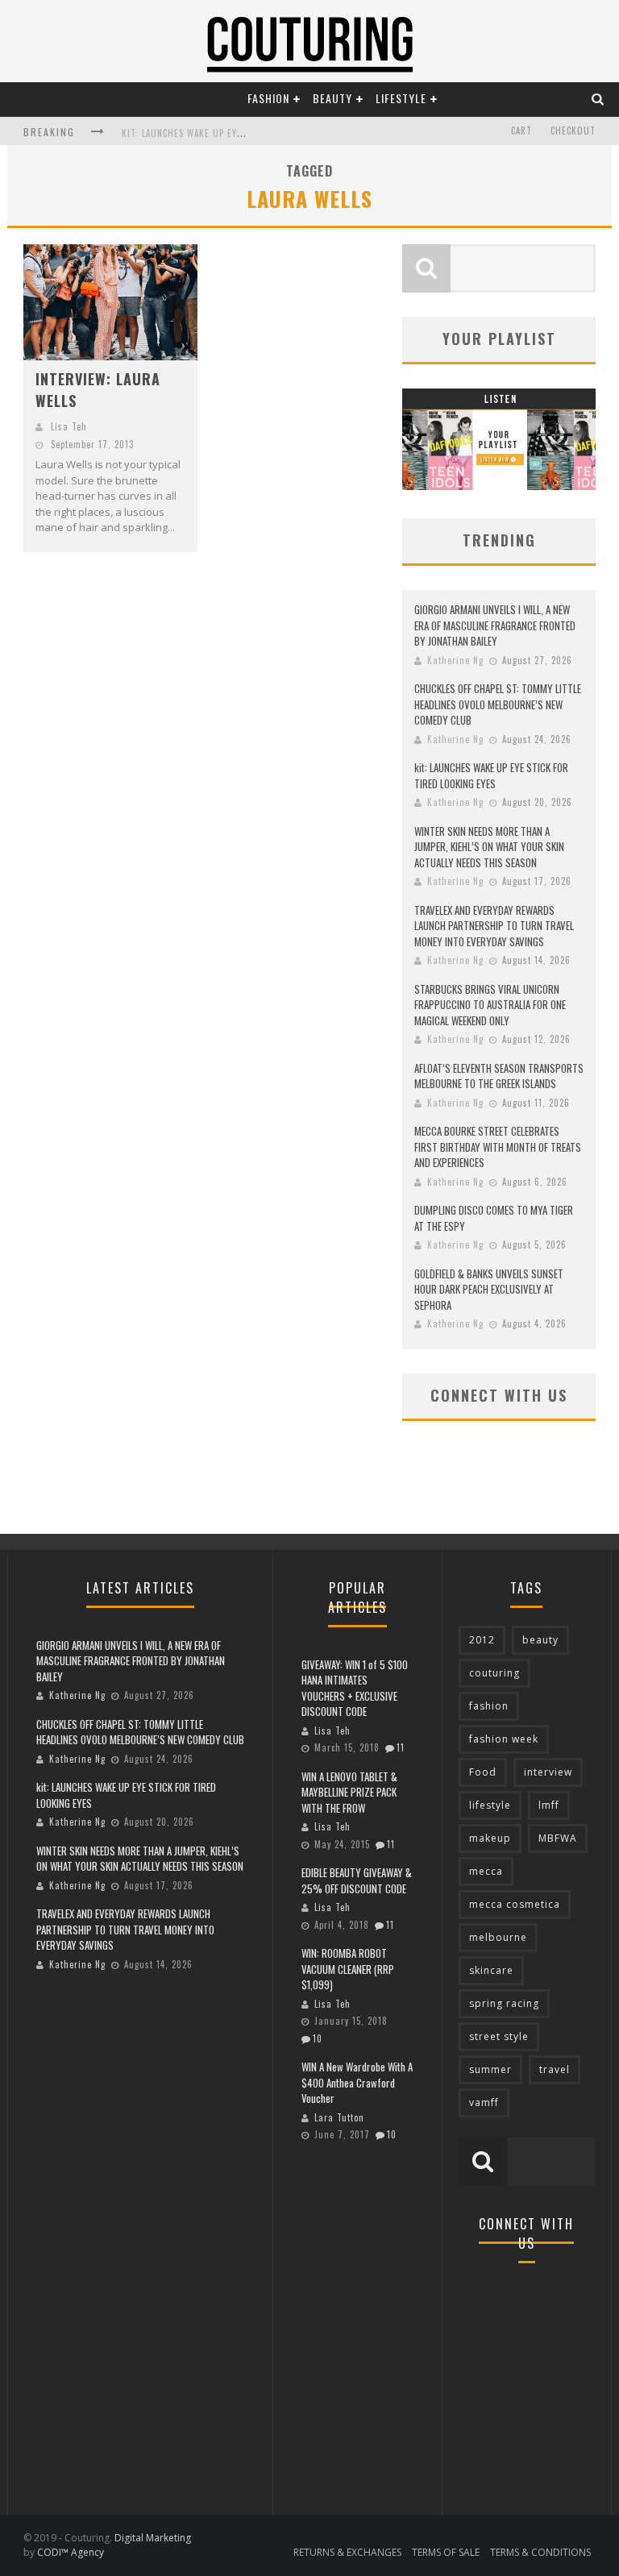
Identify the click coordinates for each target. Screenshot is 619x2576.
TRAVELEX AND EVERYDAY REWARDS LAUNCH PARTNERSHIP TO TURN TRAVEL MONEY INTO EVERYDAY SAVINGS (494, 926)
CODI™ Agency (71, 2552)
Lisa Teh (69, 426)
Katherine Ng (455, 660)
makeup (490, 1838)
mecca (486, 1871)
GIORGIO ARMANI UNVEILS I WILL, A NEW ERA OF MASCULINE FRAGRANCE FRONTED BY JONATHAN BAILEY (495, 625)
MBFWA (558, 1838)
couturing (494, 1673)
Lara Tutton (339, 2117)
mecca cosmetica (515, 1904)
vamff (484, 2102)
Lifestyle (401, 98)
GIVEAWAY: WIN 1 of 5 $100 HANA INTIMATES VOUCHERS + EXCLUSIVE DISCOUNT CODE (355, 1688)
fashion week (504, 1739)
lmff (549, 1805)
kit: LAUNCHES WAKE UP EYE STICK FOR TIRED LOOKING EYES (491, 775)
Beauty (332, 98)
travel (555, 2069)
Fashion (268, 98)
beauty (540, 1640)
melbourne (498, 1937)
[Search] (598, 98)
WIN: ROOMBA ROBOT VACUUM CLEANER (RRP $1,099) (348, 1969)
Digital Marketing (153, 2538)
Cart (521, 131)
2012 (482, 1640)
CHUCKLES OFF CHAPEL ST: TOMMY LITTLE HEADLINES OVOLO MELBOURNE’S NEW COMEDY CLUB (498, 704)
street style (499, 2036)
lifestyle (490, 1805)
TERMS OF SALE (446, 2552)
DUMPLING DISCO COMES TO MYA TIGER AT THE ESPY (494, 1218)
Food (483, 1772)
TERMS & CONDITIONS (540, 2552)
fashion (489, 1706)
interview (548, 1772)
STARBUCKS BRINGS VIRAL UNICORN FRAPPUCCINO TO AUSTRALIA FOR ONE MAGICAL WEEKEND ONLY (490, 1005)
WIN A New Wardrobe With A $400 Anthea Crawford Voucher (357, 2082)
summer (490, 2069)
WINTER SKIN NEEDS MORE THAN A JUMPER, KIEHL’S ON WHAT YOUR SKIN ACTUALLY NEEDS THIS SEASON (489, 847)
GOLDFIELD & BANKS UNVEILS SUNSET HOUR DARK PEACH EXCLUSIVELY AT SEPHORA (489, 1289)
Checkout (573, 131)
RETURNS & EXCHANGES (347, 2552)
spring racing (504, 2003)
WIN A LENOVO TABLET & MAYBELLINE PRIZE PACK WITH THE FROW (349, 1792)
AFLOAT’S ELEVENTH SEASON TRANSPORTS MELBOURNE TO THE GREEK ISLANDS (499, 1076)
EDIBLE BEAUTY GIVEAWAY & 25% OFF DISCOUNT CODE (357, 1880)
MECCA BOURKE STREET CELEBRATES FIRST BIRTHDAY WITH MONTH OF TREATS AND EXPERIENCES (498, 1147)
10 (318, 2038)
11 (401, 1747)
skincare (491, 1970)
